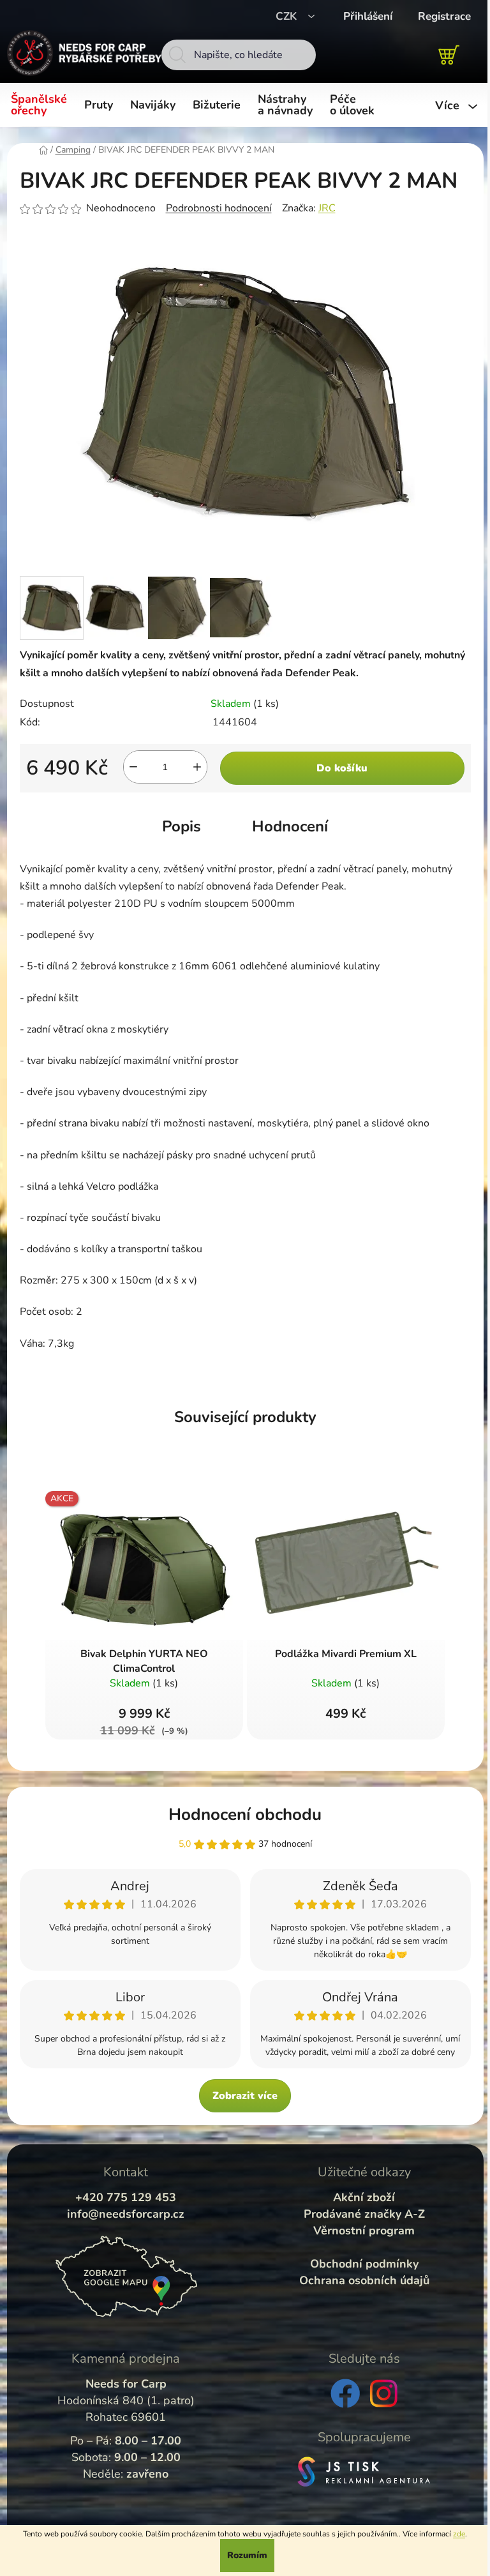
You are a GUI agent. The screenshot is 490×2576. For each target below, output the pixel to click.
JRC (327, 208)
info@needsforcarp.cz (126, 2214)
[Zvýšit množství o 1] (197, 767)
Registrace (444, 16)
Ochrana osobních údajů (364, 2280)
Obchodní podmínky (364, 2264)
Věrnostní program (364, 2231)
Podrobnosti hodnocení (219, 208)
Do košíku (342, 768)
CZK (288, 16)
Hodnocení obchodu (245, 1815)
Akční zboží (364, 2197)
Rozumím (247, 2555)
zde (459, 2534)
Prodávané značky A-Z (364, 2214)
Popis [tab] (182, 826)
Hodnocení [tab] (290, 826)
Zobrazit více (245, 2096)
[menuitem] (41, 105)
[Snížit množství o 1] (133, 767)
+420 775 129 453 (126, 2197)
